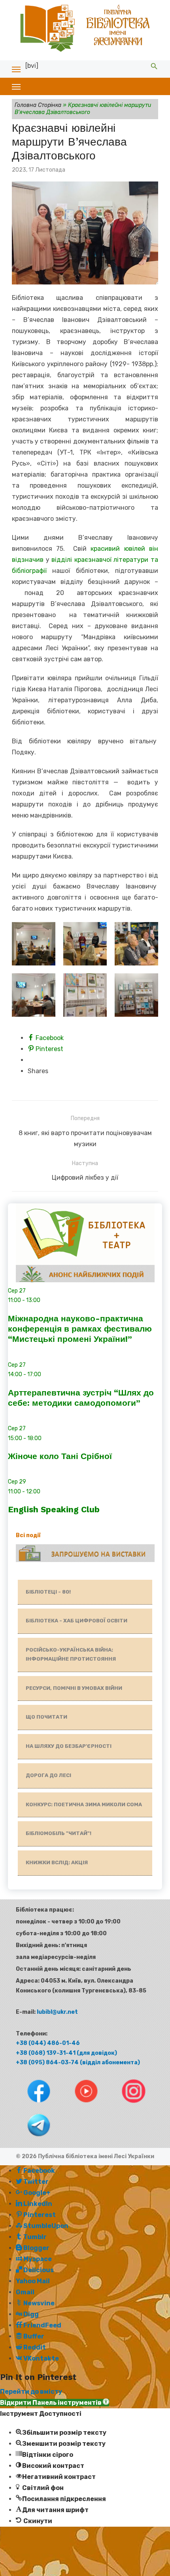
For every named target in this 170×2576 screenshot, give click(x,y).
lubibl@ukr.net (57, 2012)
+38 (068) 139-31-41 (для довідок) (66, 2053)
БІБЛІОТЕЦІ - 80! (48, 1592)
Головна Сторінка (38, 105)
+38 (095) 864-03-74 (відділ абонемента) (78, 2062)
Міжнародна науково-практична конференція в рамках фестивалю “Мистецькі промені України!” (80, 1329)
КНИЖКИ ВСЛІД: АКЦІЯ (57, 1862)
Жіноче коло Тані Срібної (60, 1456)
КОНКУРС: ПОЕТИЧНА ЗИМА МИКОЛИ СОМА (84, 1804)
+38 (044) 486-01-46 (48, 2043)
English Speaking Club (54, 1509)
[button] (55, 2403)
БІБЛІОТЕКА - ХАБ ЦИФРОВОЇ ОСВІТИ (76, 1621)
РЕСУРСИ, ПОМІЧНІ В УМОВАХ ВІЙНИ (74, 1688)
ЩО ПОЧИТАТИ (46, 1717)
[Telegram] (31, 2139)
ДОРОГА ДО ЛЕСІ (48, 1775)
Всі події (28, 1535)
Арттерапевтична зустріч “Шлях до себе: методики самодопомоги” (81, 1398)
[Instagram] (126, 2105)
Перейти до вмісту (31, 2392)
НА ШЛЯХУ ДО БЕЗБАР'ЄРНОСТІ (69, 1746)
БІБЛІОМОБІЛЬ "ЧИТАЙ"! (59, 1833)
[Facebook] (32, 2105)
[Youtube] (79, 2105)
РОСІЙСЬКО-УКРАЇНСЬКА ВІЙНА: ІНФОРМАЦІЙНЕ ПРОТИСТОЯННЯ (71, 1654)
